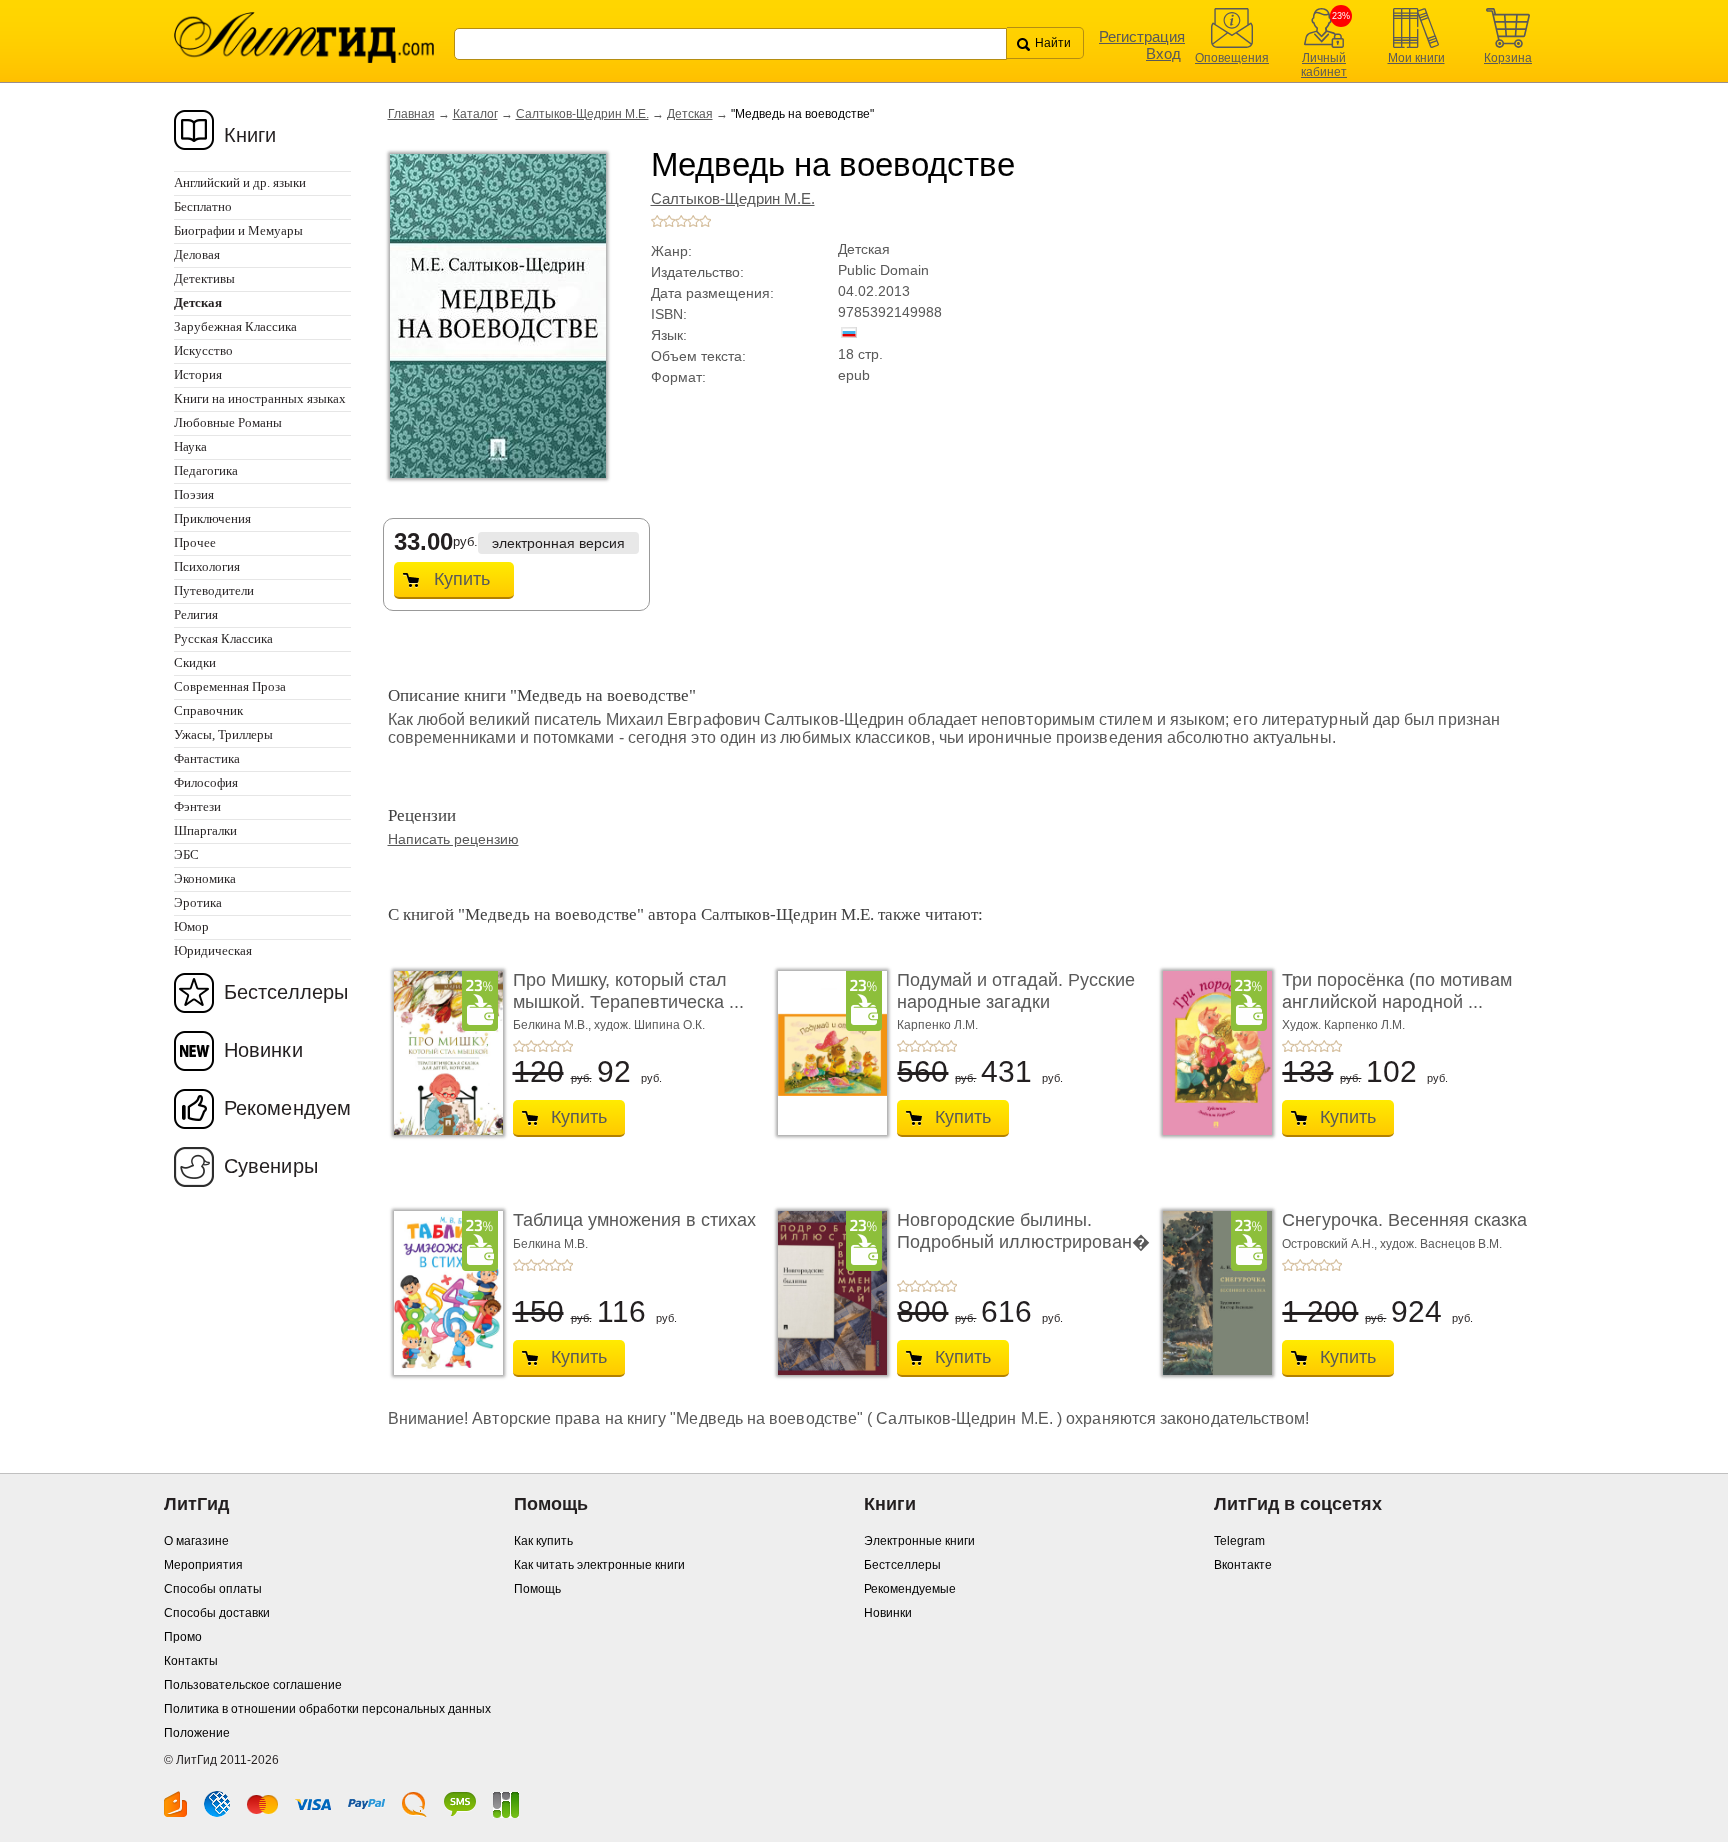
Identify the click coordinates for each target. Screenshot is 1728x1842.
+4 (693, 221)
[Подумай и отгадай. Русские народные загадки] (827, 1053)
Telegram (1239, 1541)
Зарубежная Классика (235, 326)
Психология (207, 566)
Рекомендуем (287, 1108)
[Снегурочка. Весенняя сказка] (1212, 1293)
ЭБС (186, 854)
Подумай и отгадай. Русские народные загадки (1016, 991)
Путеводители (214, 590)
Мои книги (1416, 58)
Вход (1163, 53)
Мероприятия (203, 1565)
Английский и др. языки (240, 182)
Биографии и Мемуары (238, 230)
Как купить (543, 1541)
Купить (462, 579)
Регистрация (1142, 36)
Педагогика (206, 470)
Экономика (205, 878)
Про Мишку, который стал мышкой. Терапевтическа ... (628, 991)
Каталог (475, 114)
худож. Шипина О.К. (649, 1025)
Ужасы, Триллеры (223, 734)
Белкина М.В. (550, 1244)
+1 (657, 221)
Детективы (204, 278)
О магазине (196, 1541)
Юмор (191, 926)
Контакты (191, 1661)
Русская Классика (223, 638)
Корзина (1508, 58)
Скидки (195, 662)
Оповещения (1232, 58)
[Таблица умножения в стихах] (443, 1293)
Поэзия (194, 494)
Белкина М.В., (553, 1025)
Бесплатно (203, 206)
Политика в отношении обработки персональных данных (327, 1709)
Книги (250, 135)
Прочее (195, 542)
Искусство (203, 350)
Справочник (208, 710)
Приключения (212, 518)
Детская (690, 114)
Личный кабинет (1324, 65)
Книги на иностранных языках (260, 398)
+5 (705, 221)
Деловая (197, 254)
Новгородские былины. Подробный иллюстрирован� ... (1023, 1241)
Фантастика (207, 758)
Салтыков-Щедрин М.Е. (582, 114)
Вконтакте (1243, 1565)
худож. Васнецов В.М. (1441, 1244)
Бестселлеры (286, 992)
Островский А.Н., (1331, 1244)
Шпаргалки (205, 830)
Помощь (537, 1589)
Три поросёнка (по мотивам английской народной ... (1397, 991)
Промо (183, 1637)
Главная (411, 114)
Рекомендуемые (910, 1589)
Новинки (263, 1050)
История (198, 374)
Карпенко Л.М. (937, 1025)
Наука (190, 446)
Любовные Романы (228, 422)
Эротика (198, 902)
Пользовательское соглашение (253, 1685)
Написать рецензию (453, 839)
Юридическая (213, 950)
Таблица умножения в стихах (634, 1220)
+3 (681, 221)
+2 (669, 221)
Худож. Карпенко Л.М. (1343, 1025)
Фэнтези (197, 806)
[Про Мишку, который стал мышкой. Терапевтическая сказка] (443, 1053)
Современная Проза (230, 686)
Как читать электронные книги (599, 1565)
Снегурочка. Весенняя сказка (1404, 1220)
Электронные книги (919, 1541)
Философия (206, 782)
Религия (196, 614)
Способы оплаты (213, 1589)
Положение (197, 1733)
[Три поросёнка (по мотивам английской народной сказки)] (1212, 1053)
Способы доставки (217, 1613)
